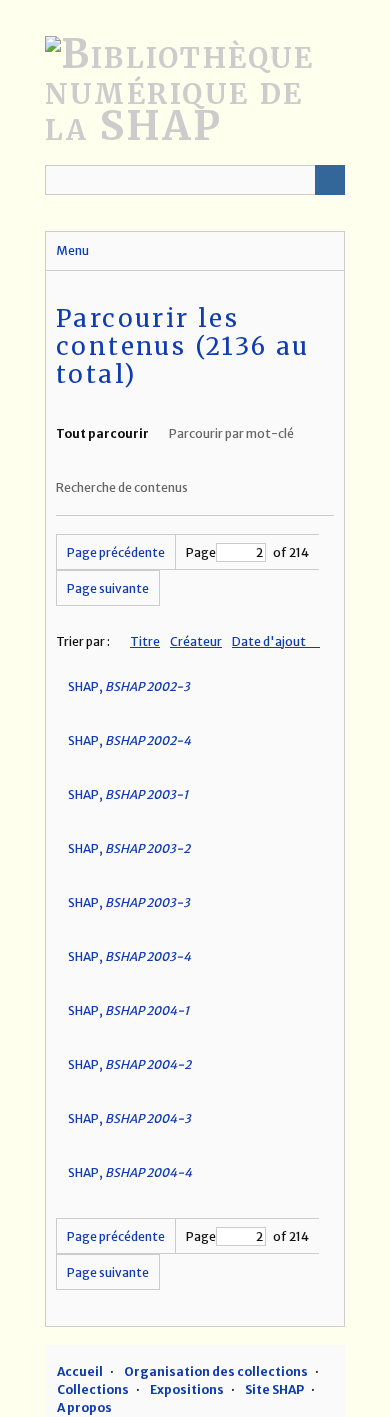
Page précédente (116, 552)
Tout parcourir (102, 433)
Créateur (196, 641)
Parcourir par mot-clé (231, 433)
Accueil (80, 1371)
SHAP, (129, 686)
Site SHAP (274, 1389)
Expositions (187, 1389)
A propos (84, 1407)
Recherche (330, 180)
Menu (72, 250)
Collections (93, 1389)
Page (201, 552)
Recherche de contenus (122, 487)
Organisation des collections (216, 1371)
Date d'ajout (270, 641)
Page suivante (108, 588)
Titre (145, 641)
